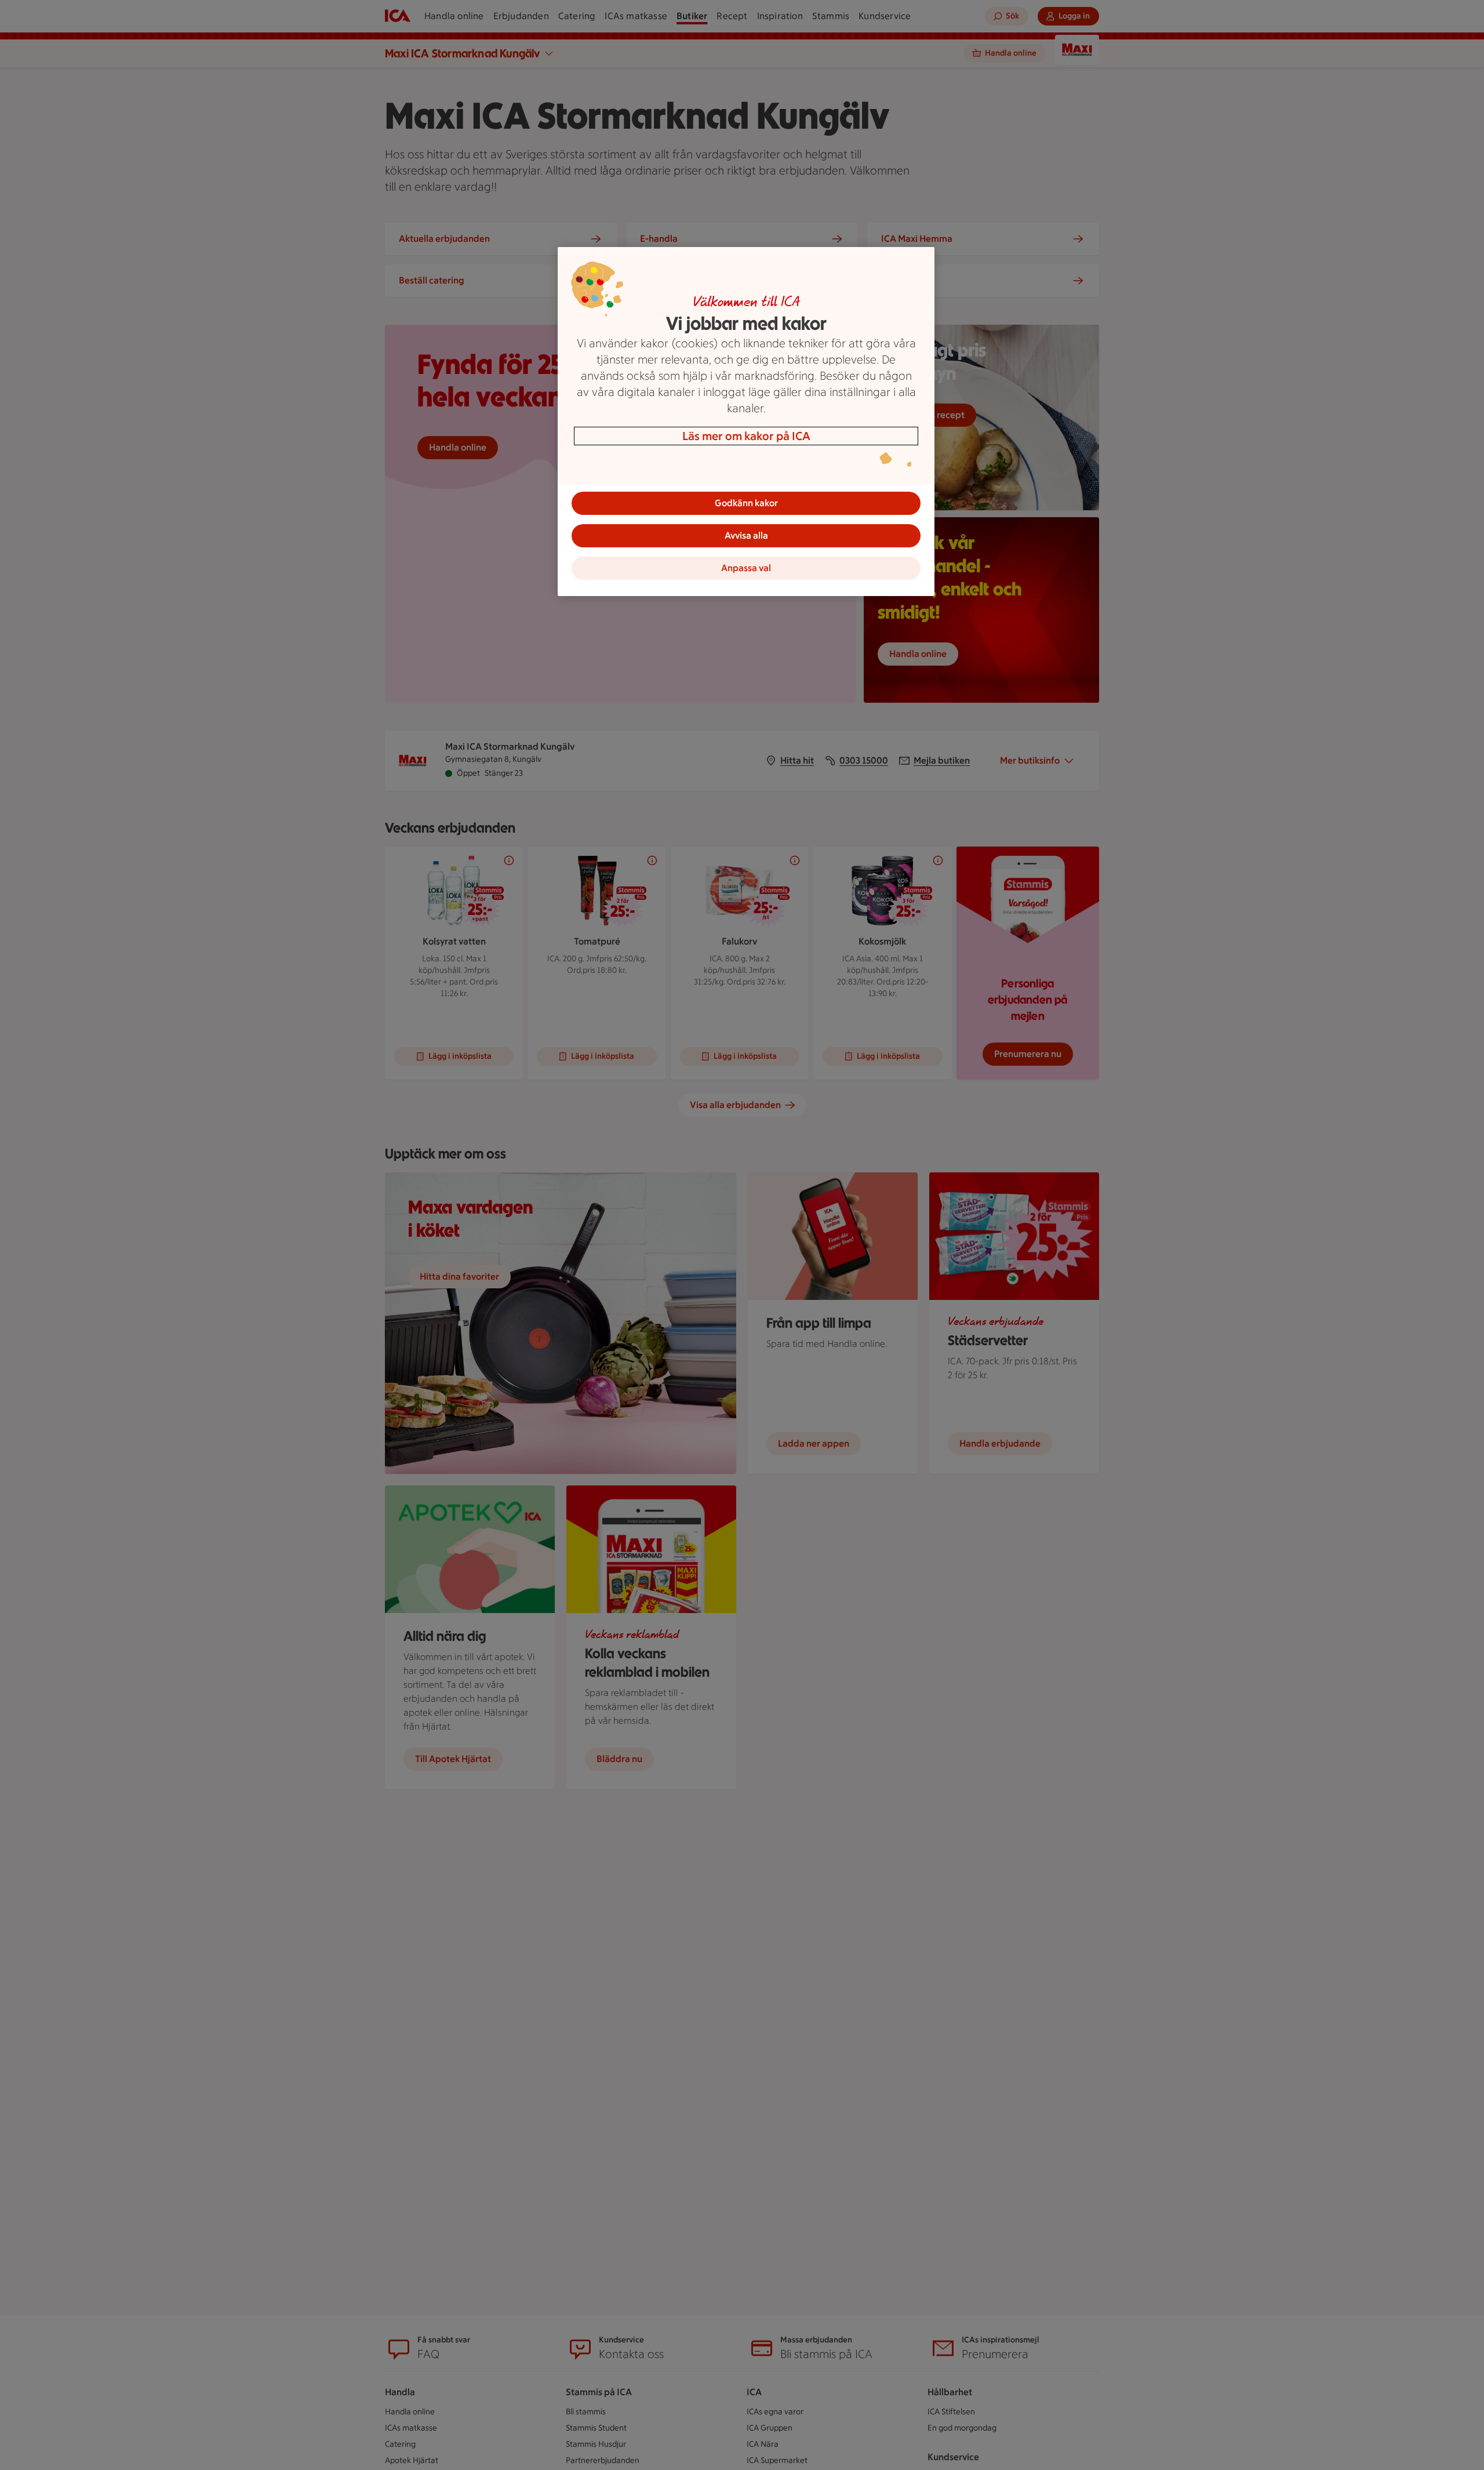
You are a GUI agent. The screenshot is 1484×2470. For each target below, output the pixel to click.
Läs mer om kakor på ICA (746, 436)
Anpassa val (746, 568)
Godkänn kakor (746, 503)
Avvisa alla (746, 535)
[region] (746, 422)
